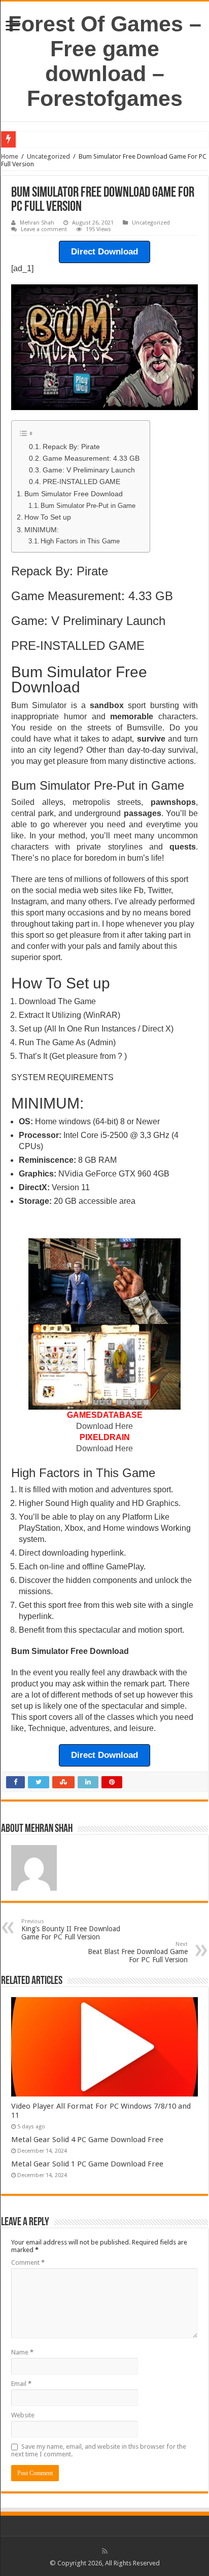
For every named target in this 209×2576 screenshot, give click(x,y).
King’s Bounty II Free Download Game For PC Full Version (71, 1929)
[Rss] (105, 2551)
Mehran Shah (37, 223)
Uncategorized (48, 156)
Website (23, 2415)
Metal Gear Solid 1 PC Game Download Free (87, 2164)
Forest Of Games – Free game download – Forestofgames (105, 61)
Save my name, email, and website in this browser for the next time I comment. (99, 2450)
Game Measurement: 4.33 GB (91, 458)
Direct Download (104, 252)
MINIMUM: (42, 530)
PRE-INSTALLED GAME (81, 482)
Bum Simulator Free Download (74, 494)
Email (21, 2384)
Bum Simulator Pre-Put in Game (88, 506)
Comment (28, 2262)
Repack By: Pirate (71, 447)
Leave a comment (44, 229)
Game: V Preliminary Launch (89, 470)
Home (10, 156)
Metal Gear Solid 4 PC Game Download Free (87, 2140)
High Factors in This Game (80, 541)
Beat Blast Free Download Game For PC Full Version (138, 1952)
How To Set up (48, 517)
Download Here (104, 1426)
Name (22, 2352)
